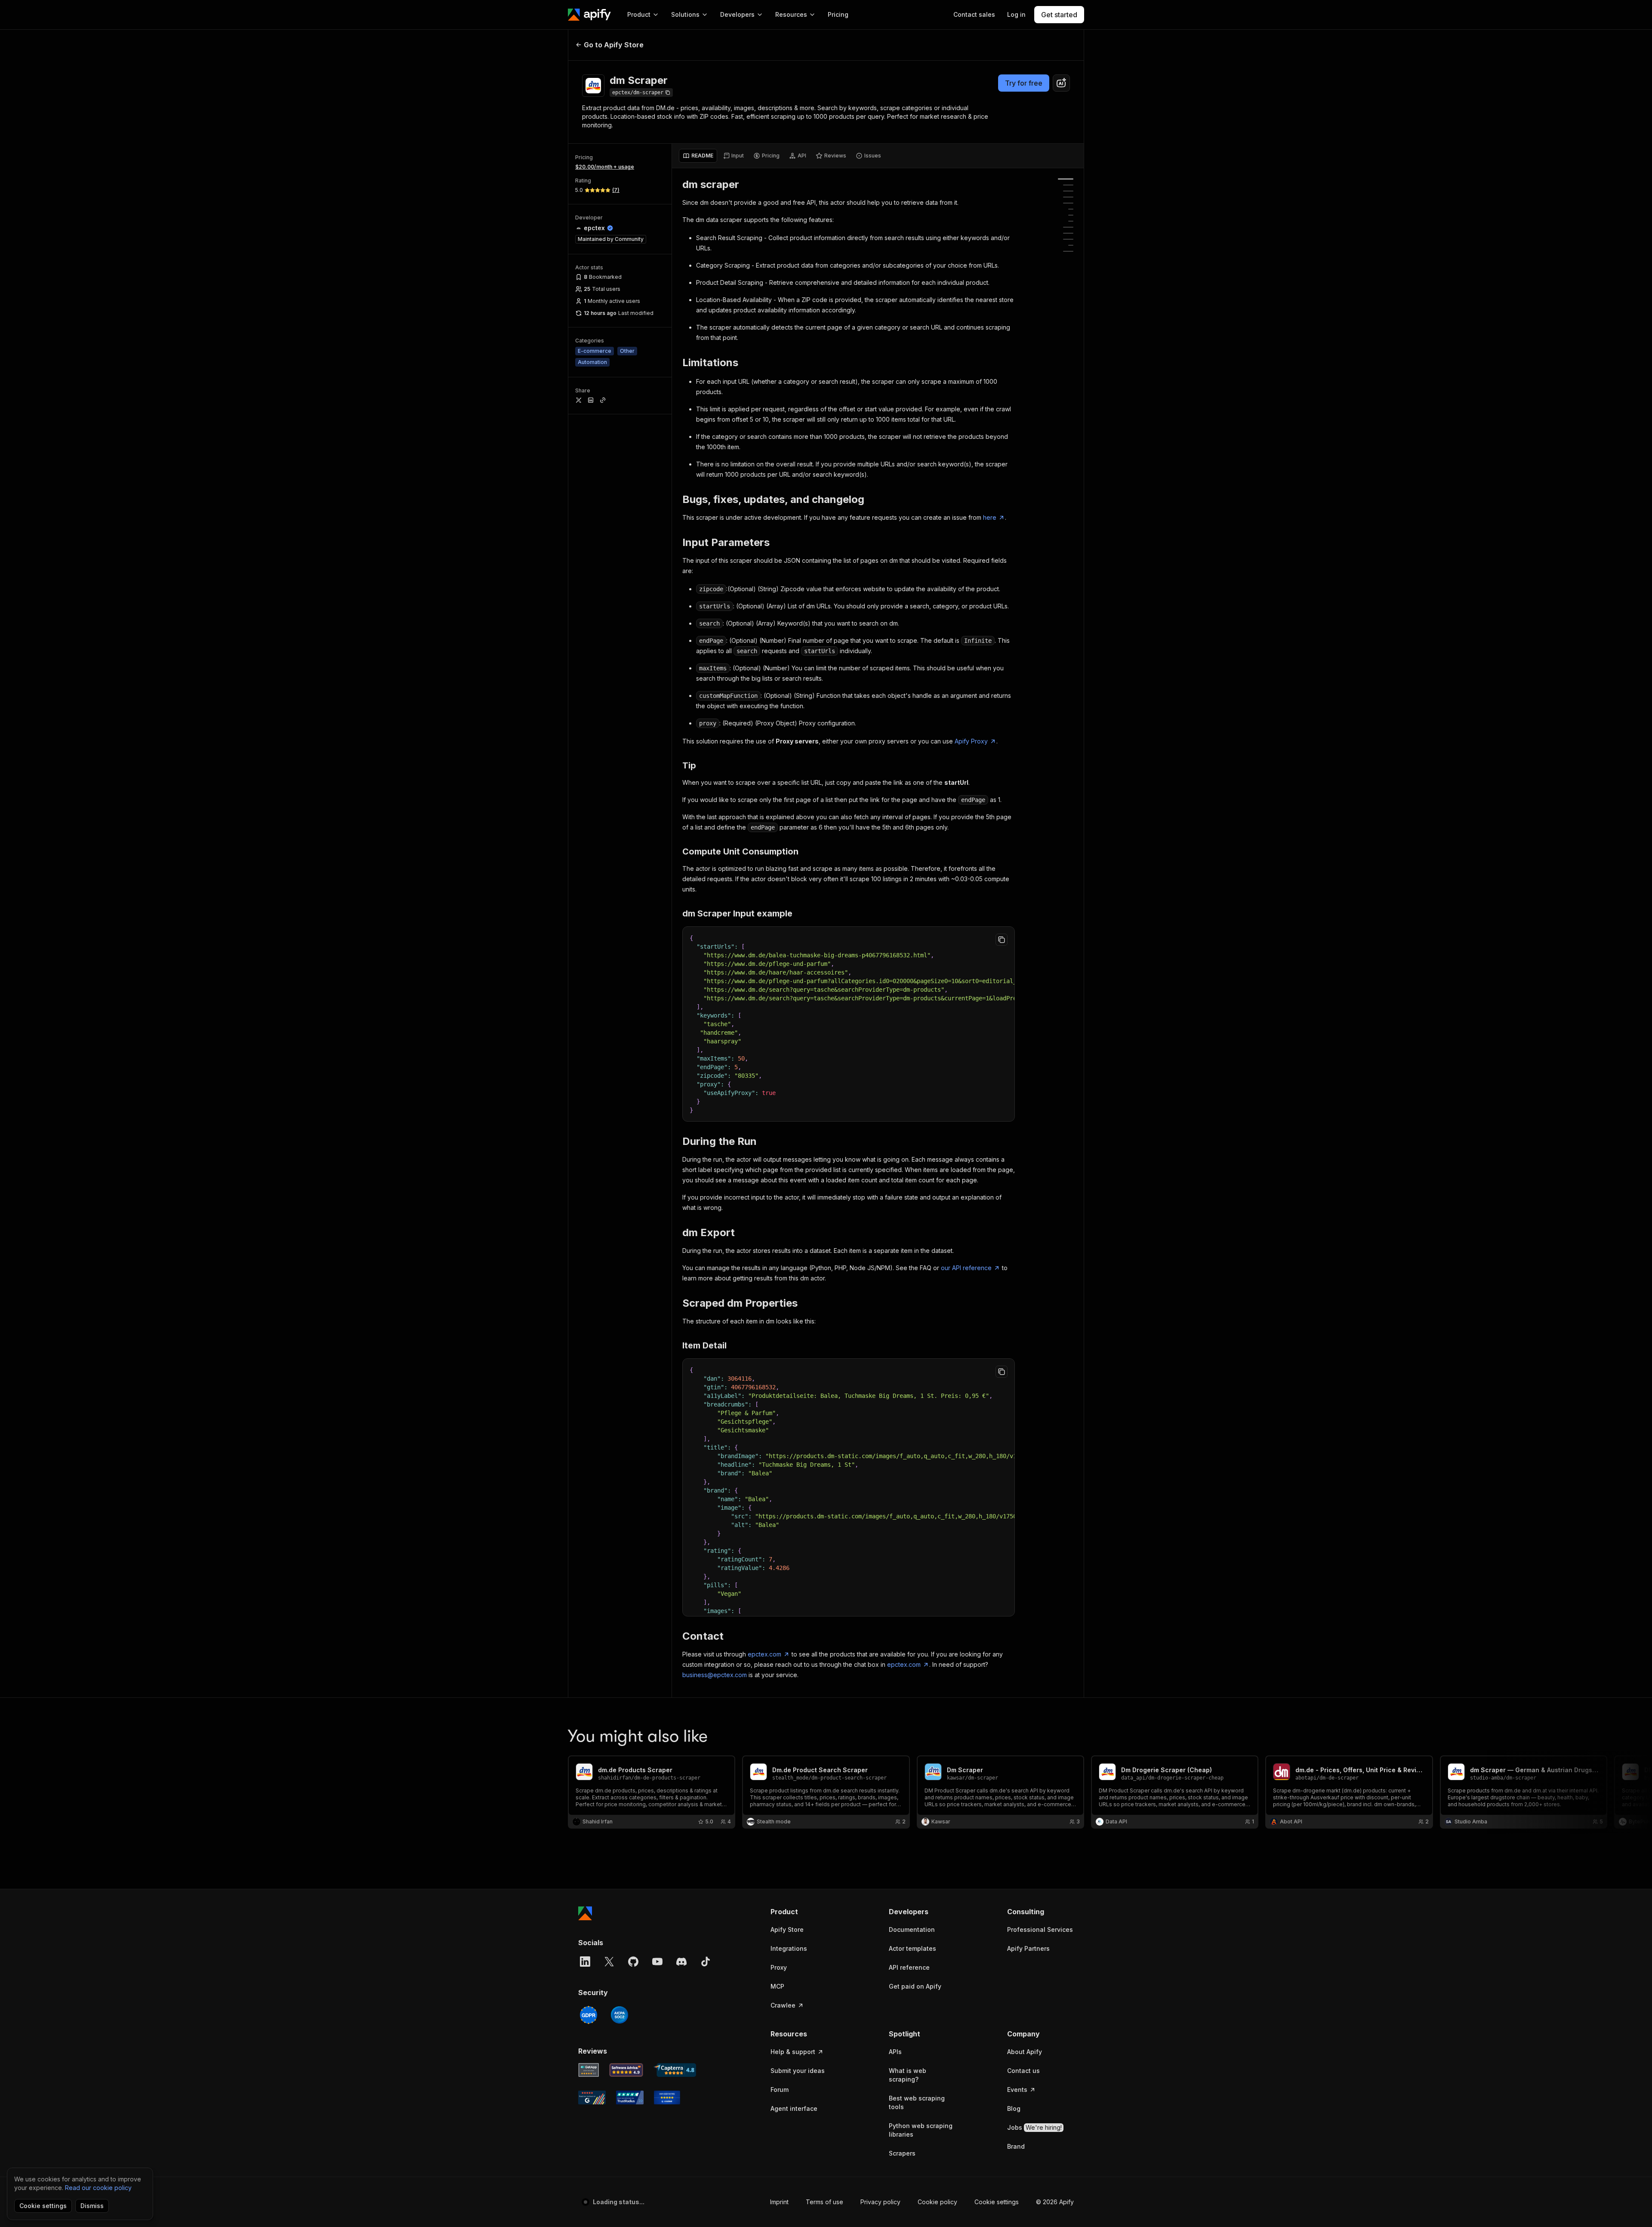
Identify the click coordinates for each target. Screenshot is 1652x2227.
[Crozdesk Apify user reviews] (667, 2097)
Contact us (1023, 2071)
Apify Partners (1028, 1948)
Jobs (1034, 2127)
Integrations (789, 1948)
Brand (1016, 2146)
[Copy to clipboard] (1002, 940)
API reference (909, 1967)
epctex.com (764, 1654)
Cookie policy (937, 2202)
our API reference (966, 1268)
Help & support (793, 2052)
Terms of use (824, 2202)
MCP (777, 1986)
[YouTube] (657, 1962)
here (990, 517)
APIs (895, 2052)
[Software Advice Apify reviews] (626, 2070)
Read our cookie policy (98, 2188)
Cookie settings (997, 2202)
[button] (804, 1912)
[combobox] (1061, 83)
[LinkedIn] (585, 1962)
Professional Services (1040, 1929)
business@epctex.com (715, 1675)
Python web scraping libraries (921, 2130)
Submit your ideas (798, 2071)
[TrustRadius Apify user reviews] (630, 2097)
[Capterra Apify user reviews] (675, 2070)
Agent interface (794, 2108)
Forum (780, 2090)
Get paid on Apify (915, 1986)
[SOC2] (619, 2015)
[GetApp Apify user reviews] (589, 2070)
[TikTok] (706, 1962)
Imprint (779, 2202)
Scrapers (902, 2153)
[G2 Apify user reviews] (592, 2097)
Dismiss (92, 2206)
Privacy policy (880, 2202)
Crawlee (783, 2005)
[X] (609, 1962)
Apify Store (787, 1929)
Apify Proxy (971, 741)
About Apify (1025, 2052)
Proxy (779, 1967)
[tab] (698, 156)
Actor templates (912, 1948)
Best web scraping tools (917, 2102)
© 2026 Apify (1055, 2202)
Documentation (912, 1929)
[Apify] (589, 15)
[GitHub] (633, 1962)
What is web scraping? (908, 2075)
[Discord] (681, 1962)
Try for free (1024, 83)
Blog (1014, 2108)
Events (1017, 2090)
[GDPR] (589, 2015)
